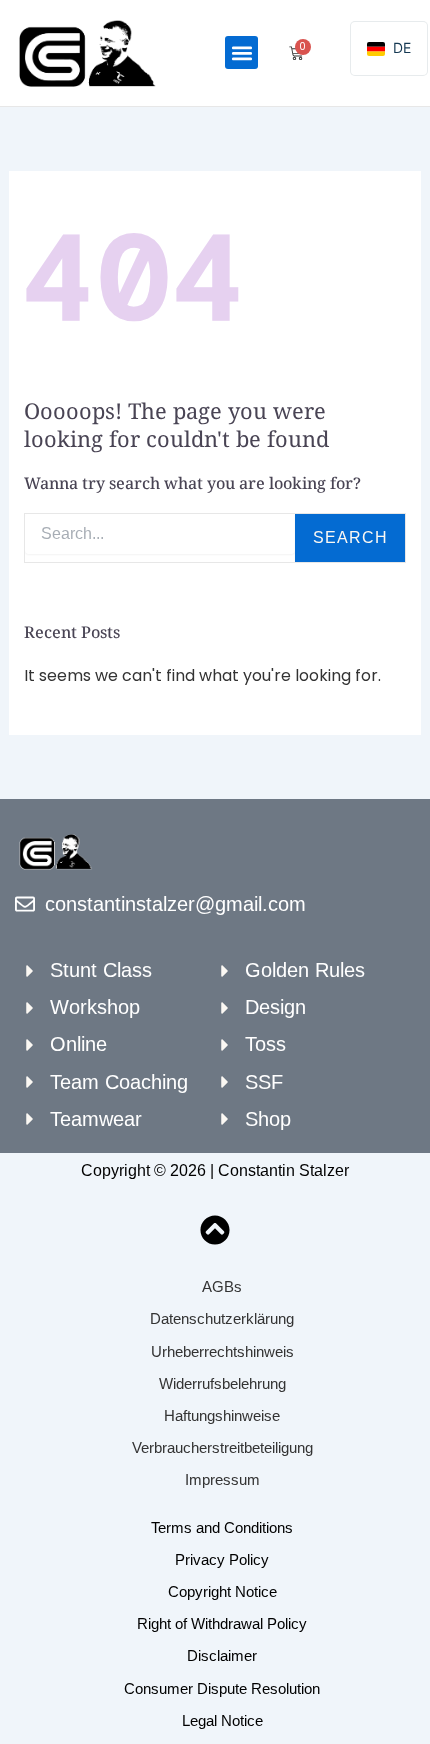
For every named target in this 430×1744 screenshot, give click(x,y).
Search (350, 537)
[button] (241, 52)
